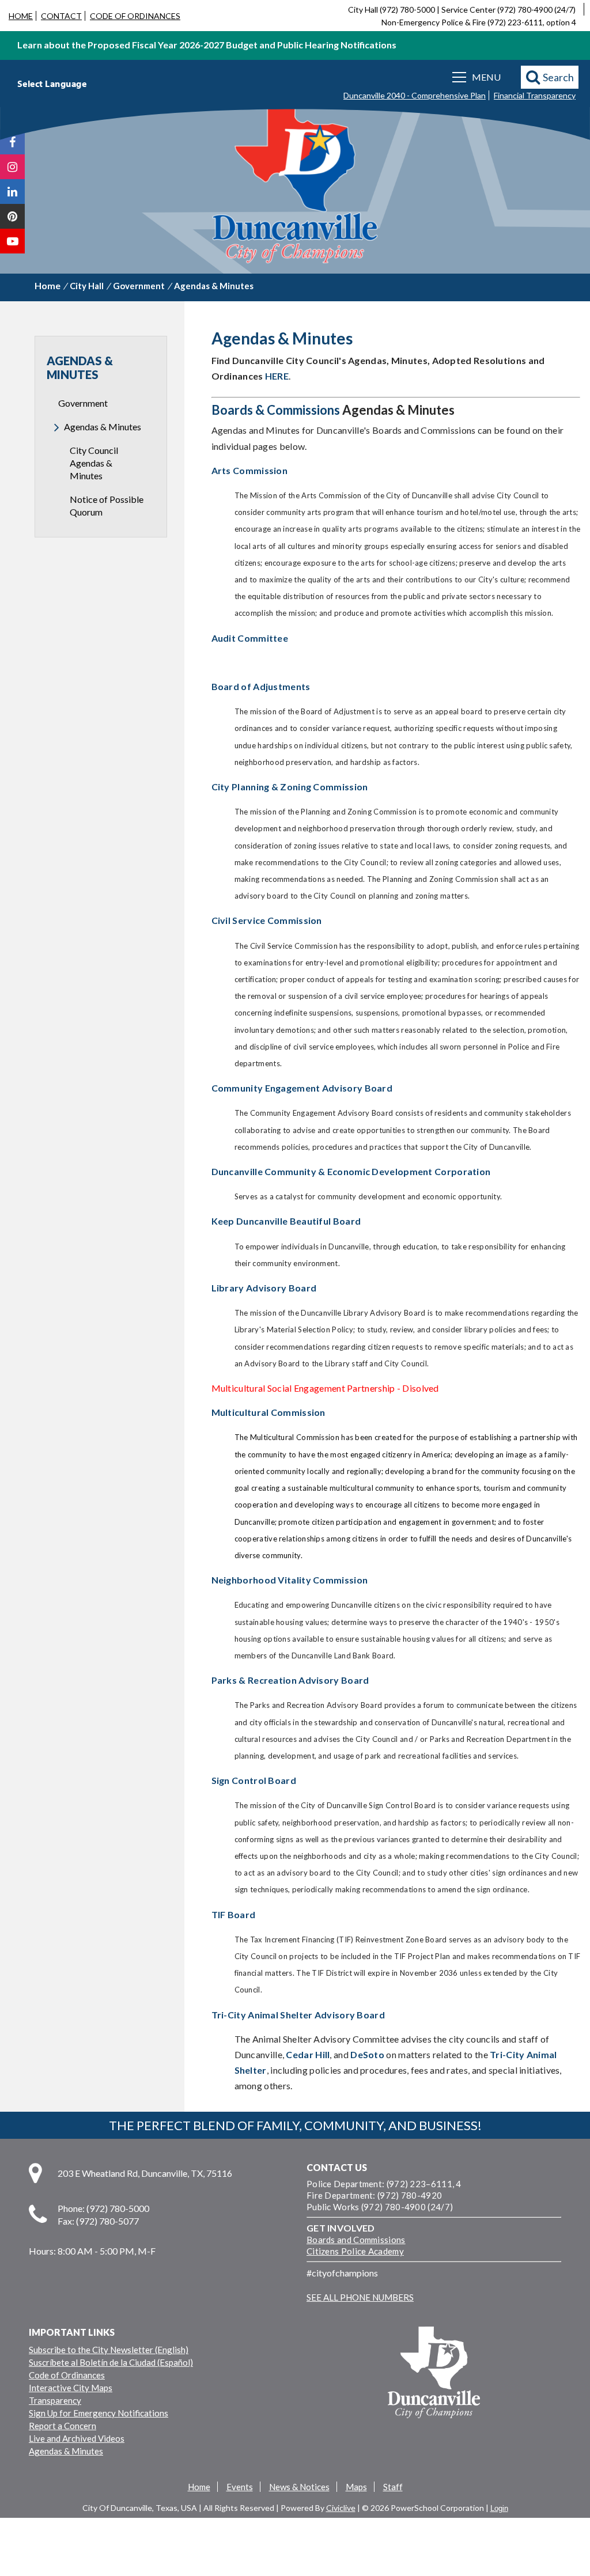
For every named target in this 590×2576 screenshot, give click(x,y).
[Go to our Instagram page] (12, 167)
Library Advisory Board (264, 1288)
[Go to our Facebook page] (12, 142)
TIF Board (234, 1914)
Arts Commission (250, 470)
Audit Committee (250, 638)
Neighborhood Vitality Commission (290, 1580)
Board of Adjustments (261, 686)
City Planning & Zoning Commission (290, 787)
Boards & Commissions (276, 410)
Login (499, 2508)
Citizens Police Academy (355, 2251)
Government (139, 286)
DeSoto (367, 2054)
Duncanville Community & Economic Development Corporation (351, 1171)
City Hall (87, 286)
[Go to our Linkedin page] (12, 192)
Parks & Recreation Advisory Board (290, 1680)
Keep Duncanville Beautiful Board (286, 1221)
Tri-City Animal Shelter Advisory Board (298, 2015)
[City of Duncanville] (295, 182)
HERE (277, 376)
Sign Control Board (254, 1780)
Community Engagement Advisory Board (302, 1088)
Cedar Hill (308, 2054)
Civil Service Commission (267, 920)
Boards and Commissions (356, 2240)
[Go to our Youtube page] (12, 241)
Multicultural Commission (268, 1412)
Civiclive (341, 2508)
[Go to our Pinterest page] (12, 216)
